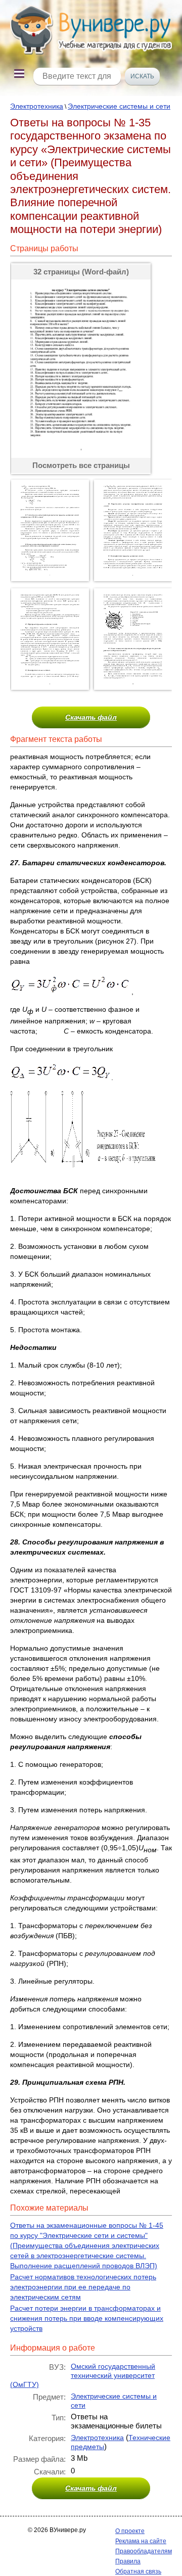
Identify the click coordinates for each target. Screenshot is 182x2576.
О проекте (130, 2531)
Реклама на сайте (141, 2541)
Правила (128, 2561)
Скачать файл (91, 717)
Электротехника (37, 106)
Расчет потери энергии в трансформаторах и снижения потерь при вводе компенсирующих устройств (87, 2318)
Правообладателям (144, 2551)
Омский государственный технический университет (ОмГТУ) (83, 2375)
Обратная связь (138, 2571)
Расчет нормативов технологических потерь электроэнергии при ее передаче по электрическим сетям (83, 2287)
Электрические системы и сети (119, 106)
